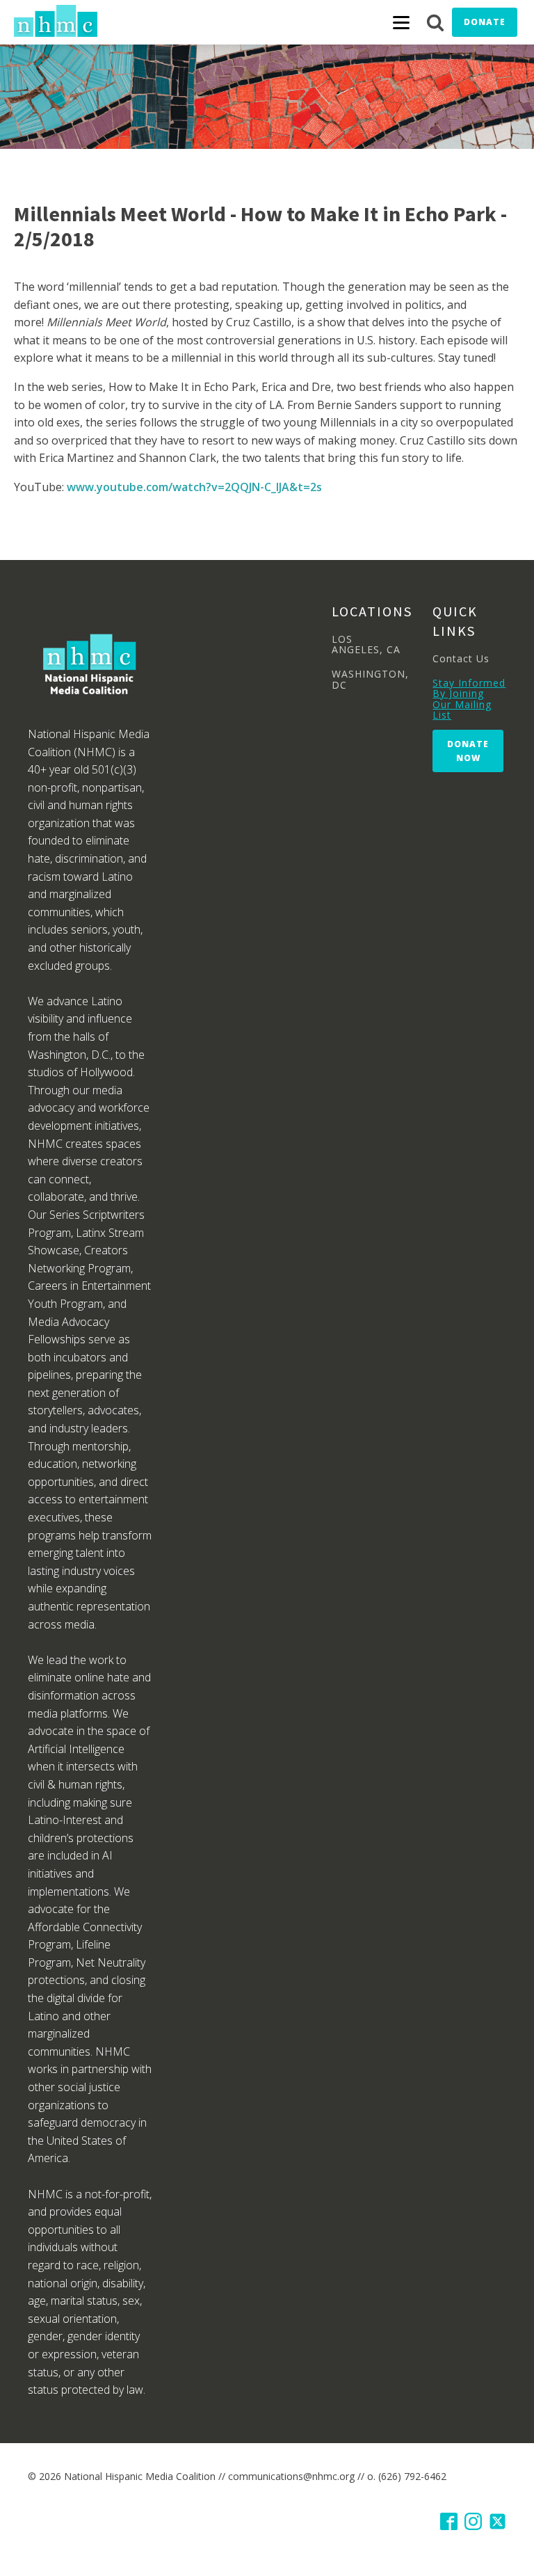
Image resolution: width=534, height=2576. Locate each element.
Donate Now (468, 751)
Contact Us (461, 658)
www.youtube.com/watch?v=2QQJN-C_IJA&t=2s (194, 487)
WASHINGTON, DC (370, 679)
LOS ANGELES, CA (366, 645)
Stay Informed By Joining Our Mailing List (469, 699)
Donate (485, 22)
